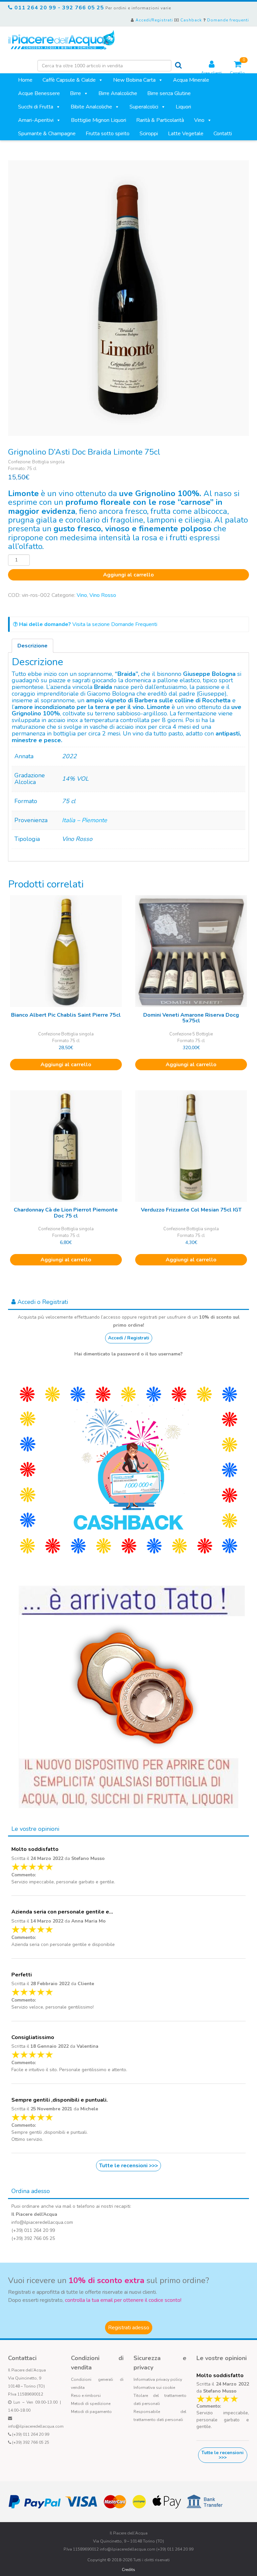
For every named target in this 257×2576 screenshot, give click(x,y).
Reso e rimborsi (86, 2396)
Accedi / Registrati (129, 1338)
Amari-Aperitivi (36, 120)
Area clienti (211, 73)
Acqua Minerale (191, 80)
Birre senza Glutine (169, 93)
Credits (128, 2570)
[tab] (32, 646)
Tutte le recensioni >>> (128, 2166)
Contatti (223, 134)
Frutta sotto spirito (108, 134)
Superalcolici (144, 107)
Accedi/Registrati (154, 20)
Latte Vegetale (186, 134)
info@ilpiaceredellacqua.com (36, 2426)
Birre (75, 93)
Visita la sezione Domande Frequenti (88, 624)
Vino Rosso (103, 595)
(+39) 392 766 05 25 (31, 2442)
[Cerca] (178, 65)
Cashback (191, 20)
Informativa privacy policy (158, 2379)
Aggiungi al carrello (128, 575)
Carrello (237, 68)
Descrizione (32, 646)
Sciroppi (149, 134)
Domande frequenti (228, 20)
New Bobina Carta (134, 80)
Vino (199, 120)
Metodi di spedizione (91, 2404)
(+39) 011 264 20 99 (31, 2434)
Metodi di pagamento (91, 2412)
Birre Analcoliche (118, 93)
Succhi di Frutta (36, 107)
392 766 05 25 (83, 8)
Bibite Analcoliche (91, 107)
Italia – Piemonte (84, 820)
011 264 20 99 (35, 8)
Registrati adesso (129, 2328)
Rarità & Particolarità (160, 120)
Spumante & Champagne (47, 134)
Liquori (183, 107)
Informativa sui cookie (154, 2388)
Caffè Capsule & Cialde (69, 80)
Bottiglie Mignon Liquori (99, 120)
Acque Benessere (39, 93)
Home (25, 80)
